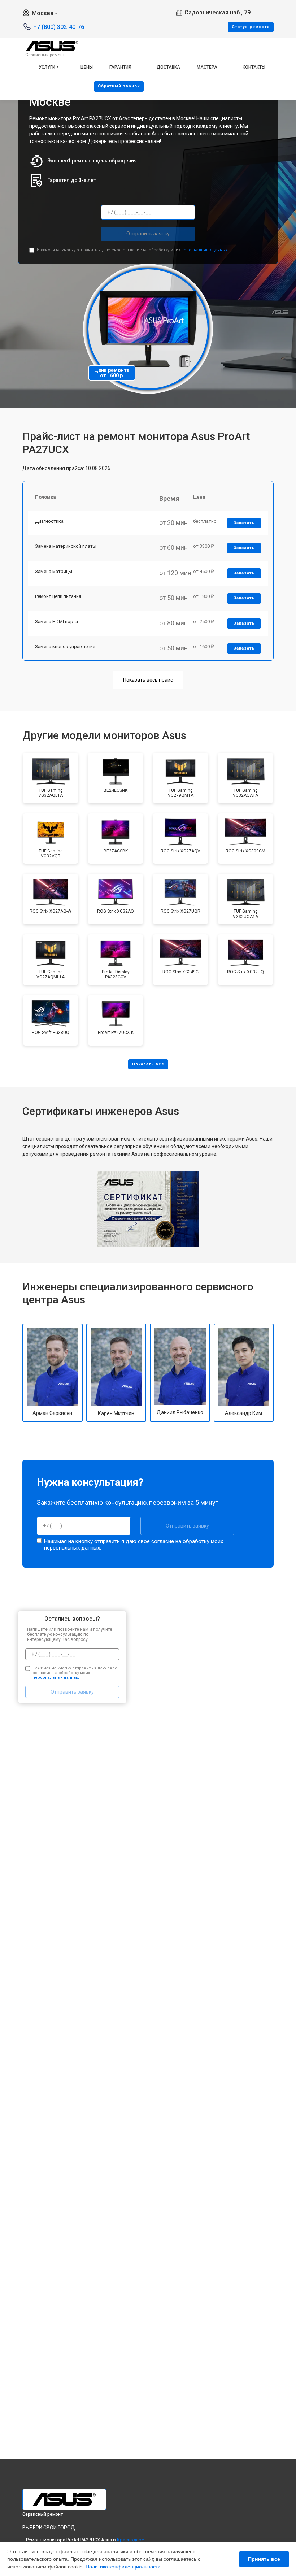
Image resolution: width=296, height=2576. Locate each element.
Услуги (47, 67)
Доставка (168, 67)
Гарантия (120, 67)
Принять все (264, 2559)
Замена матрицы (54, 571)
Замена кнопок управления (65, 646)
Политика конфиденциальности (123, 2567)
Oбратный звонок (119, 86)
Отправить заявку (148, 234)
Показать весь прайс (148, 680)
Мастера (207, 67)
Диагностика (49, 521)
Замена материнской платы (66, 546)
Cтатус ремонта (251, 27)
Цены (87, 67)
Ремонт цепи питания (58, 596)
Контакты (254, 67)
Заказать (244, 523)
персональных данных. (205, 250)
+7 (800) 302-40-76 (59, 27)
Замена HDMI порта (56, 622)
